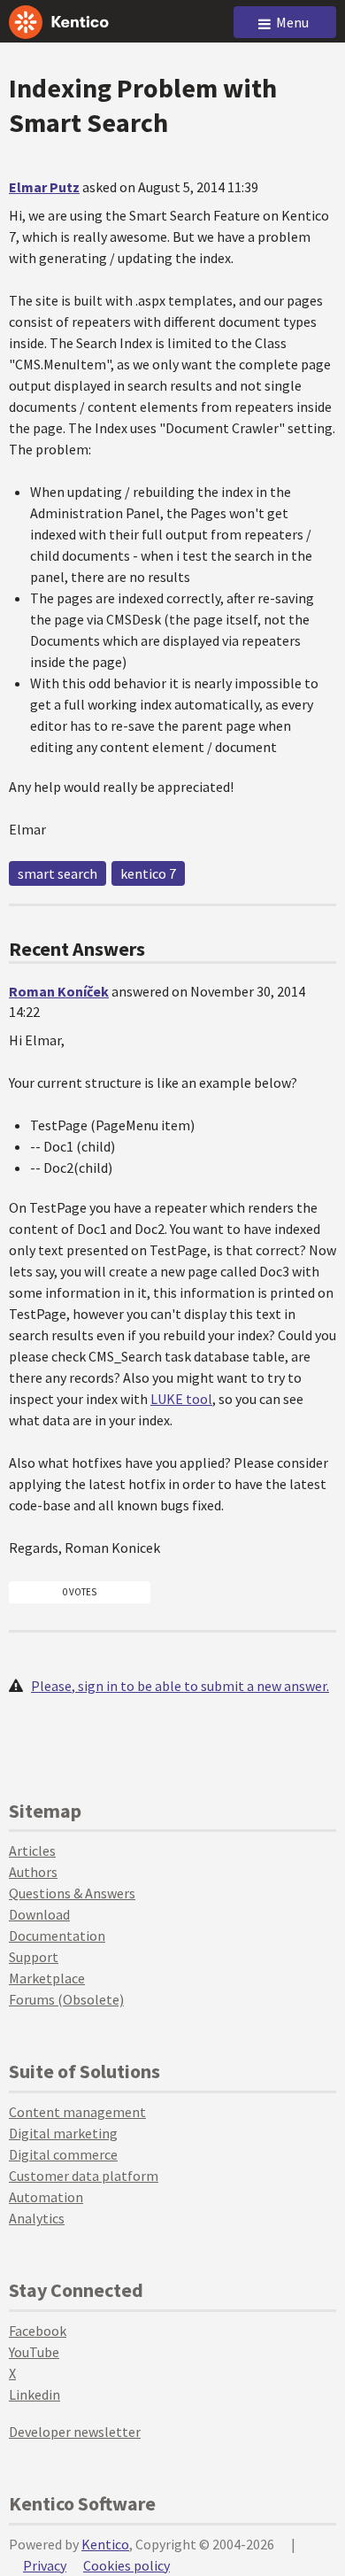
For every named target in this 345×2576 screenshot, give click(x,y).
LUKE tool (181, 1399)
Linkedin (34, 2394)
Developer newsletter (75, 2432)
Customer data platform (84, 2176)
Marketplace (47, 1978)
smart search (57, 873)
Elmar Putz (44, 187)
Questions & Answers (72, 1893)
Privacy (45, 2565)
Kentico (105, 2544)
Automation (46, 2197)
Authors (33, 1872)
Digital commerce (63, 2154)
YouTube (34, 2352)
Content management (77, 2112)
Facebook (38, 2331)
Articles (32, 1851)
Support (34, 1957)
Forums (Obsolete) (66, 1999)
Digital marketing (63, 2133)
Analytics (37, 2218)
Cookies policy (126, 2565)
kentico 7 (148, 873)
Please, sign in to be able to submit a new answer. (180, 1686)
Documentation (57, 1936)
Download (39, 1914)
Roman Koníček (59, 991)
